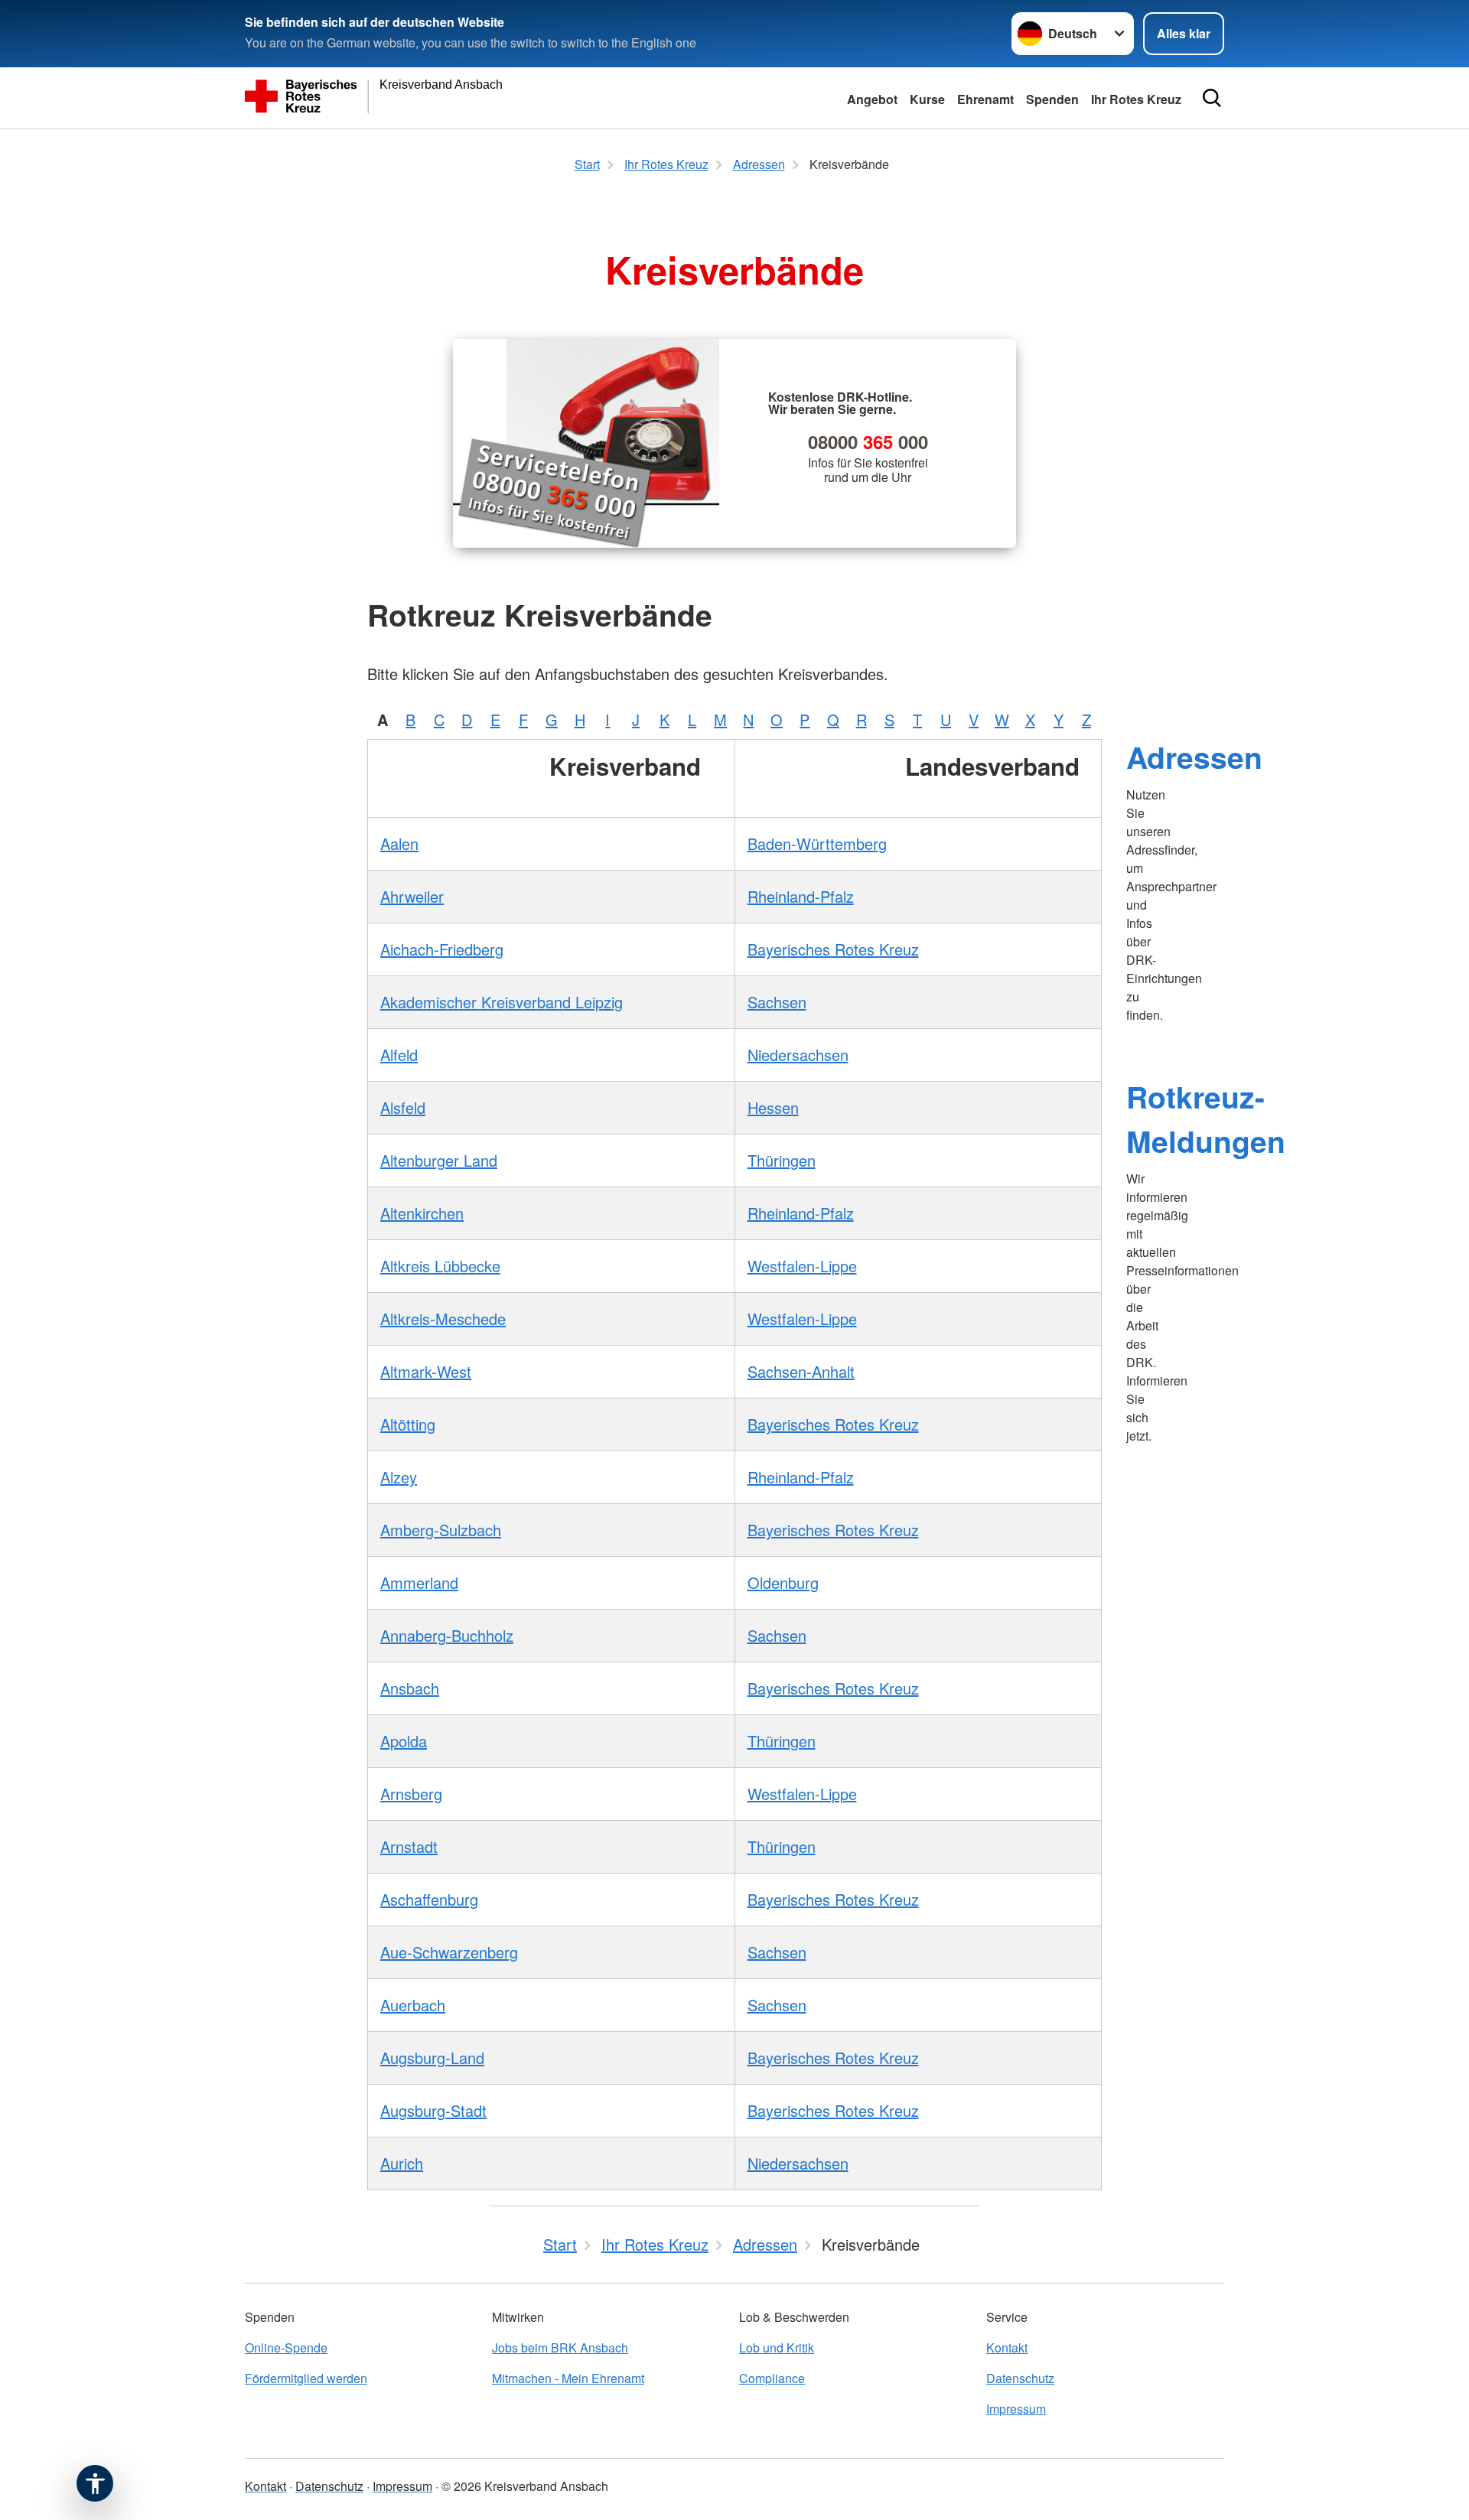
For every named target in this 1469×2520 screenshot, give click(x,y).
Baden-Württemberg (817, 843)
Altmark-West (426, 1371)
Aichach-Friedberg (442, 949)
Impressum (1016, 2409)
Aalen (399, 843)
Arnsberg (411, 1794)
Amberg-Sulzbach (441, 1530)
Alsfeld (403, 1107)
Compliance (772, 2378)
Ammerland (419, 1582)
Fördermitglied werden (306, 2378)
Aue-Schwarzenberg (449, 1952)
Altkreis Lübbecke (440, 1266)
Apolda (404, 1741)
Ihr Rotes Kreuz (1136, 99)
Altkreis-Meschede (443, 1319)
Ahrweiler (412, 896)
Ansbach (410, 1688)
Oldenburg (783, 1582)
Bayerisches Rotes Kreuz (833, 949)
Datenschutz (1020, 2378)
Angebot (872, 99)
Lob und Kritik (777, 2347)
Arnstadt (409, 1846)
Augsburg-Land (432, 2058)
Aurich (402, 2163)
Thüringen (782, 1160)
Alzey (399, 1477)
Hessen (773, 1107)
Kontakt (1007, 2347)
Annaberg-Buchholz (447, 1635)
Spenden (1052, 99)
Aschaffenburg (429, 1899)
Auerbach (413, 2005)
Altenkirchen (422, 1213)
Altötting (408, 1424)
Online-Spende (286, 2347)
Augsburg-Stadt (433, 2110)
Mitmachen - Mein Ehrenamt (568, 2378)
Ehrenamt (985, 99)
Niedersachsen (798, 1055)
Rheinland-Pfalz (801, 896)
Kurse (927, 99)
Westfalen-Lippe (802, 1266)
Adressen (1194, 757)
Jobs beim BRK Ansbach (560, 2347)
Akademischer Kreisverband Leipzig (502, 1002)
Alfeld (399, 1055)
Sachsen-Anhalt (801, 1371)
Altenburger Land (439, 1160)
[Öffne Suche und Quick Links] (1212, 98)
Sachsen (777, 1002)
